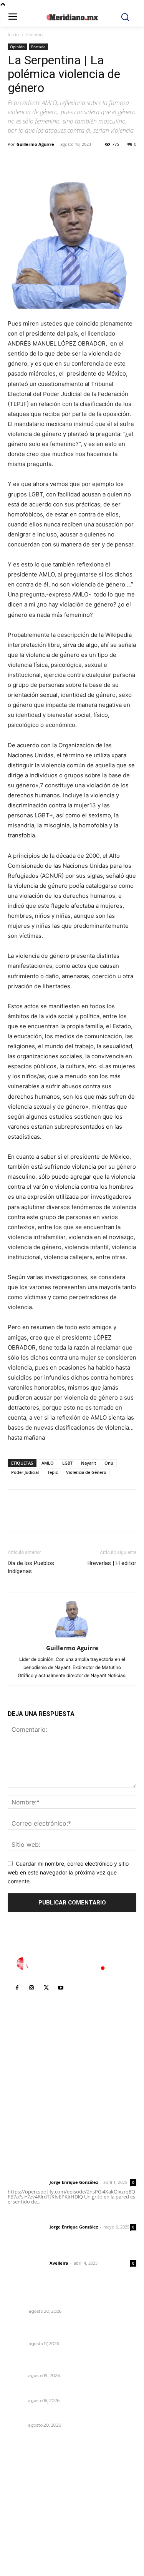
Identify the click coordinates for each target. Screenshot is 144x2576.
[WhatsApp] (68, 162)
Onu (109, 1463)
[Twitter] (33, 162)
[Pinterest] (51, 162)
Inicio (13, 34)
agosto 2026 (28, 2478)
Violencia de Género (86, 1472)
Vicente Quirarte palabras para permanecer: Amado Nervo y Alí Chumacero (69, 2329)
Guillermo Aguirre (35, 144)
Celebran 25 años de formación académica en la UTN (72, 2362)
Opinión (34, 34)
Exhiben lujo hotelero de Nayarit (52, 2415)
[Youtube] (61, 1988)
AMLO (48, 1463)
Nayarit (89, 1463)
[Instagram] (31, 1988)
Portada (38, 47)
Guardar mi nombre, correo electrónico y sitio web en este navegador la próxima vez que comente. (68, 1872)
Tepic (52, 1472)
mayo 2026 (26, 2512)
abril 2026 (25, 2524)
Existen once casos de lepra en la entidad (66, 2390)
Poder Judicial (25, 1472)
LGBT (67, 1463)
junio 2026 (25, 2501)
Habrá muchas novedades (44, 2301)
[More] (86, 162)
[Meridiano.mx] (72, 17)
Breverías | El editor (112, 1563)
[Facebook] (15, 162)
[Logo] (72, 1963)
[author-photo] (72, 1637)
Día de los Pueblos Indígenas (31, 1567)
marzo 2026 (27, 2535)
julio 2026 (24, 2489)
